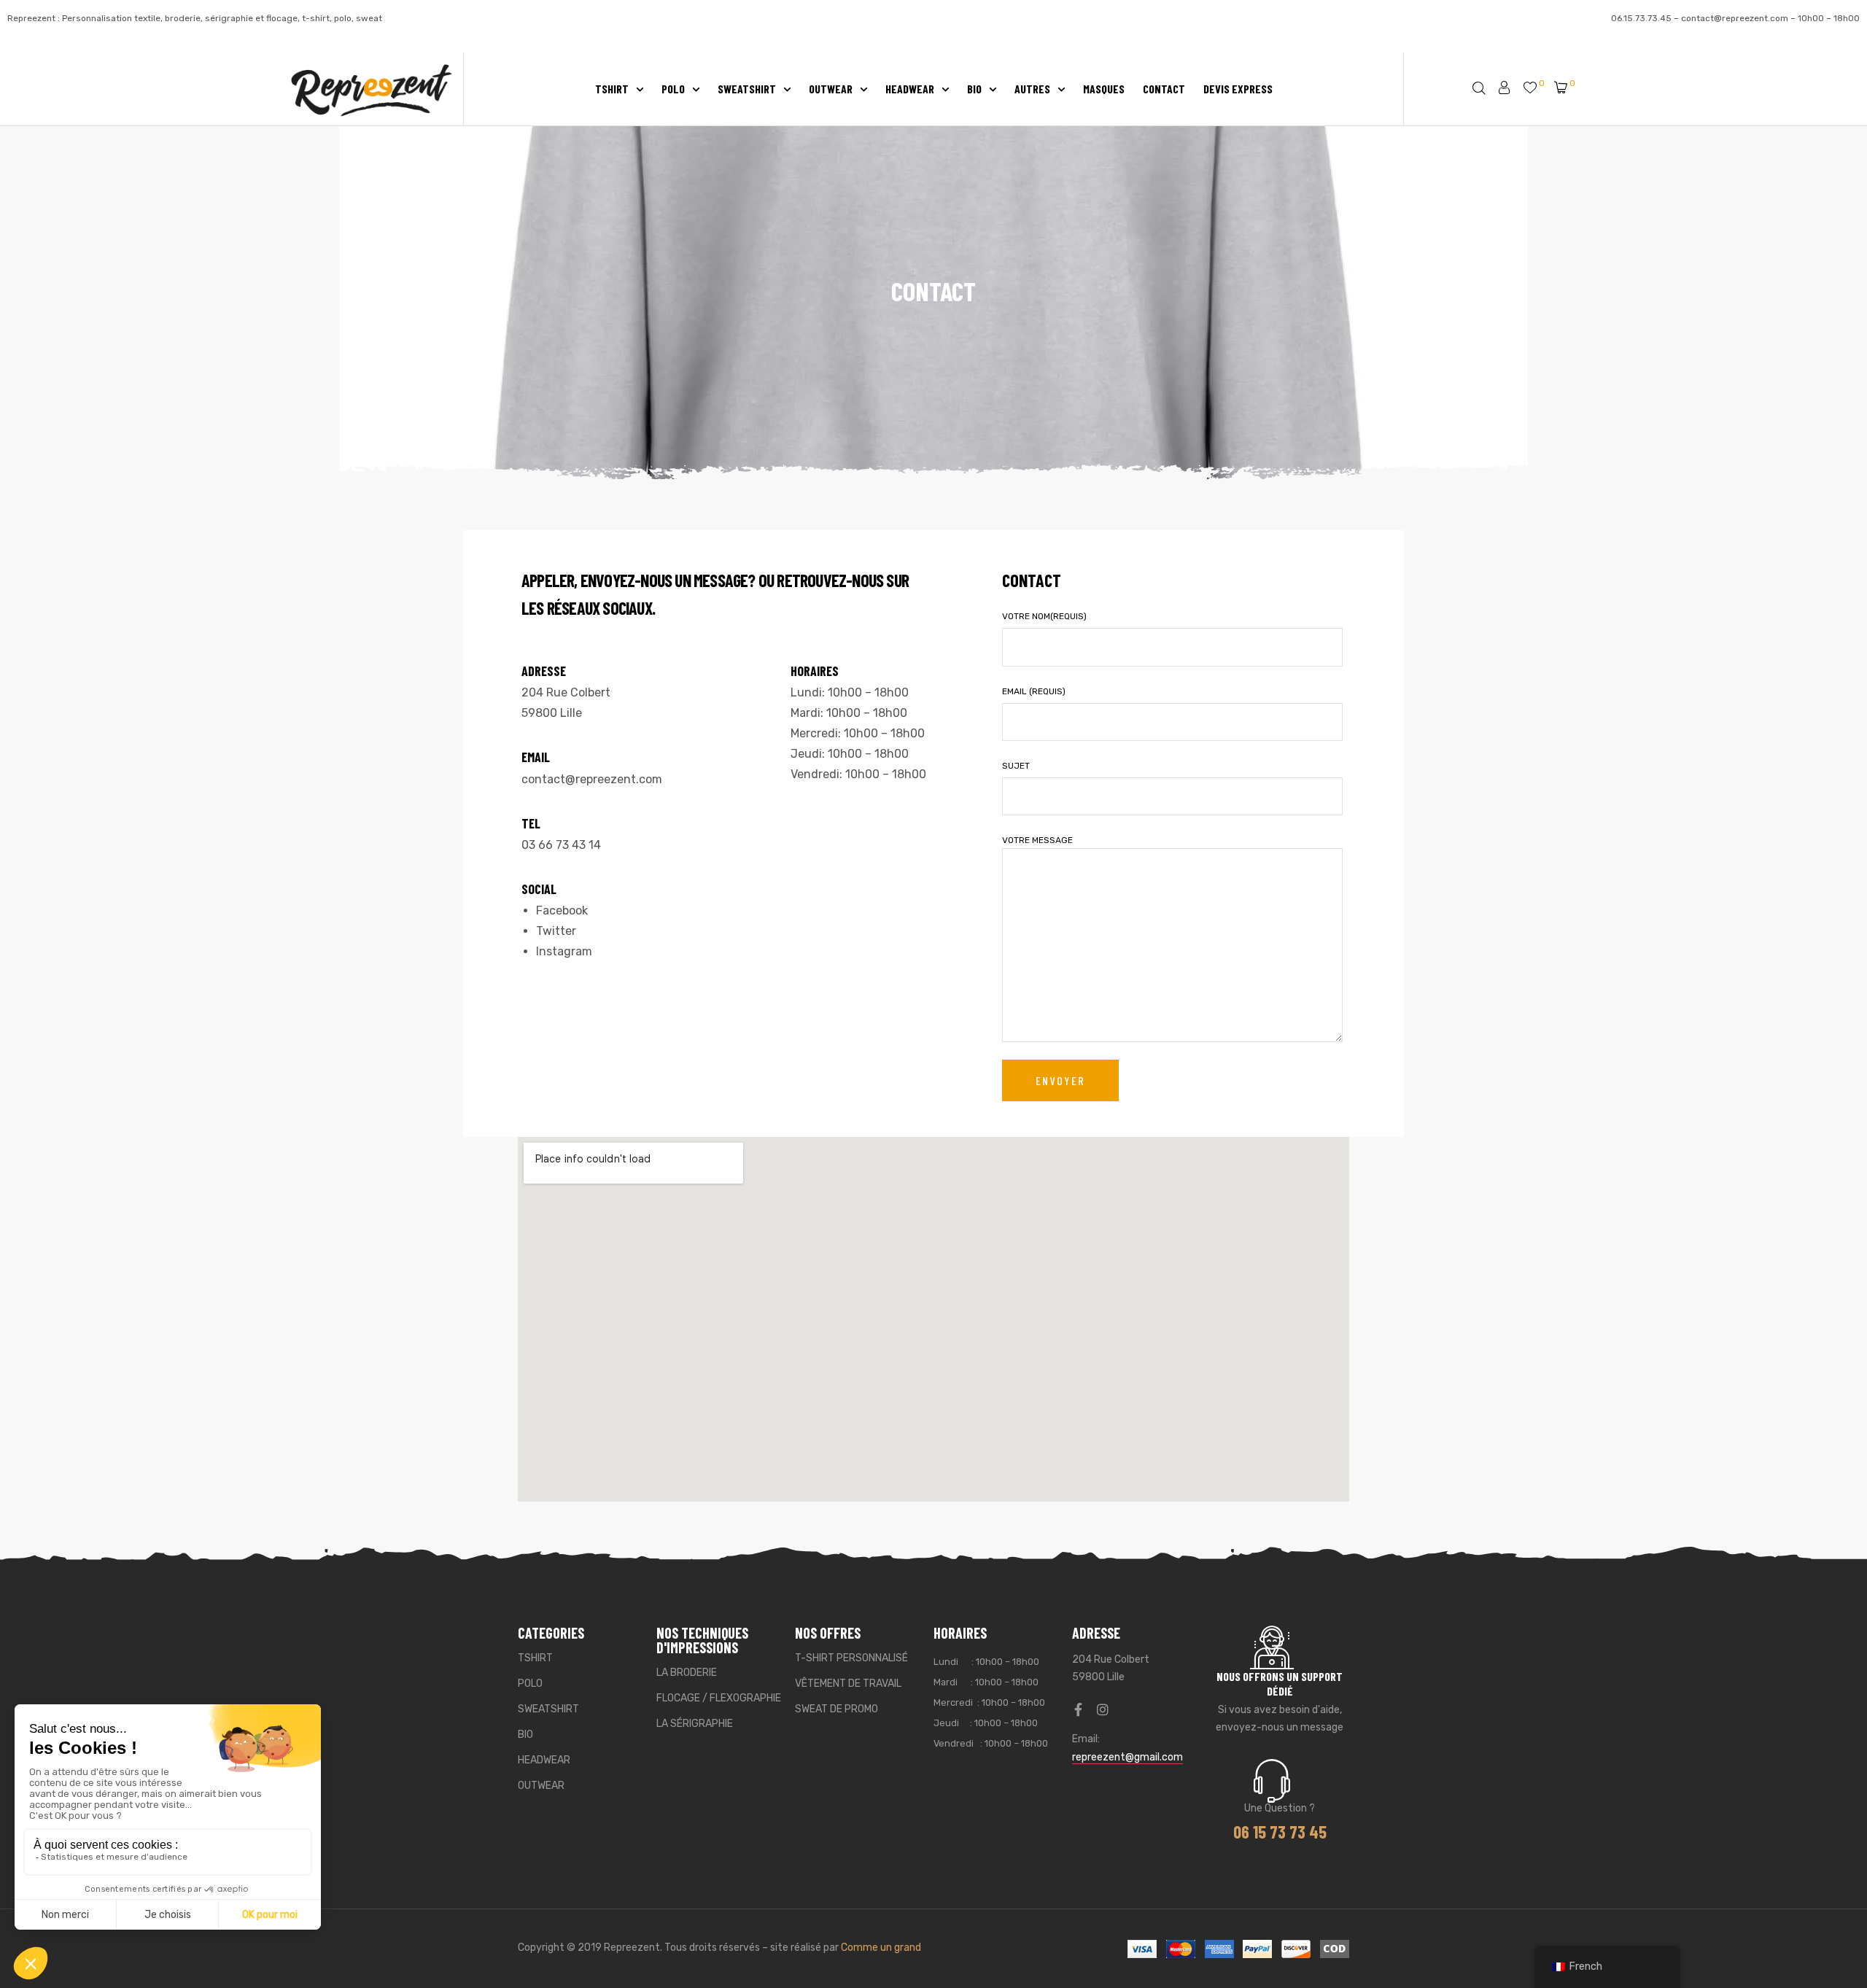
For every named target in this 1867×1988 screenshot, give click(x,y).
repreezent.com (619, 779)
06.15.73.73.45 (1641, 18)
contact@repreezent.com (1735, 18)
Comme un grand (881, 1948)
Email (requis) (1034, 691)
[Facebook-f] (1079, 1709)
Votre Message (1037, 840)
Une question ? (1280, 1808)
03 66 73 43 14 (561, 845)
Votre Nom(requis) (1044, 616)
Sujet (1016, 766)
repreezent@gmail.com (1127, 1757)
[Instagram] (1103, 1709)
